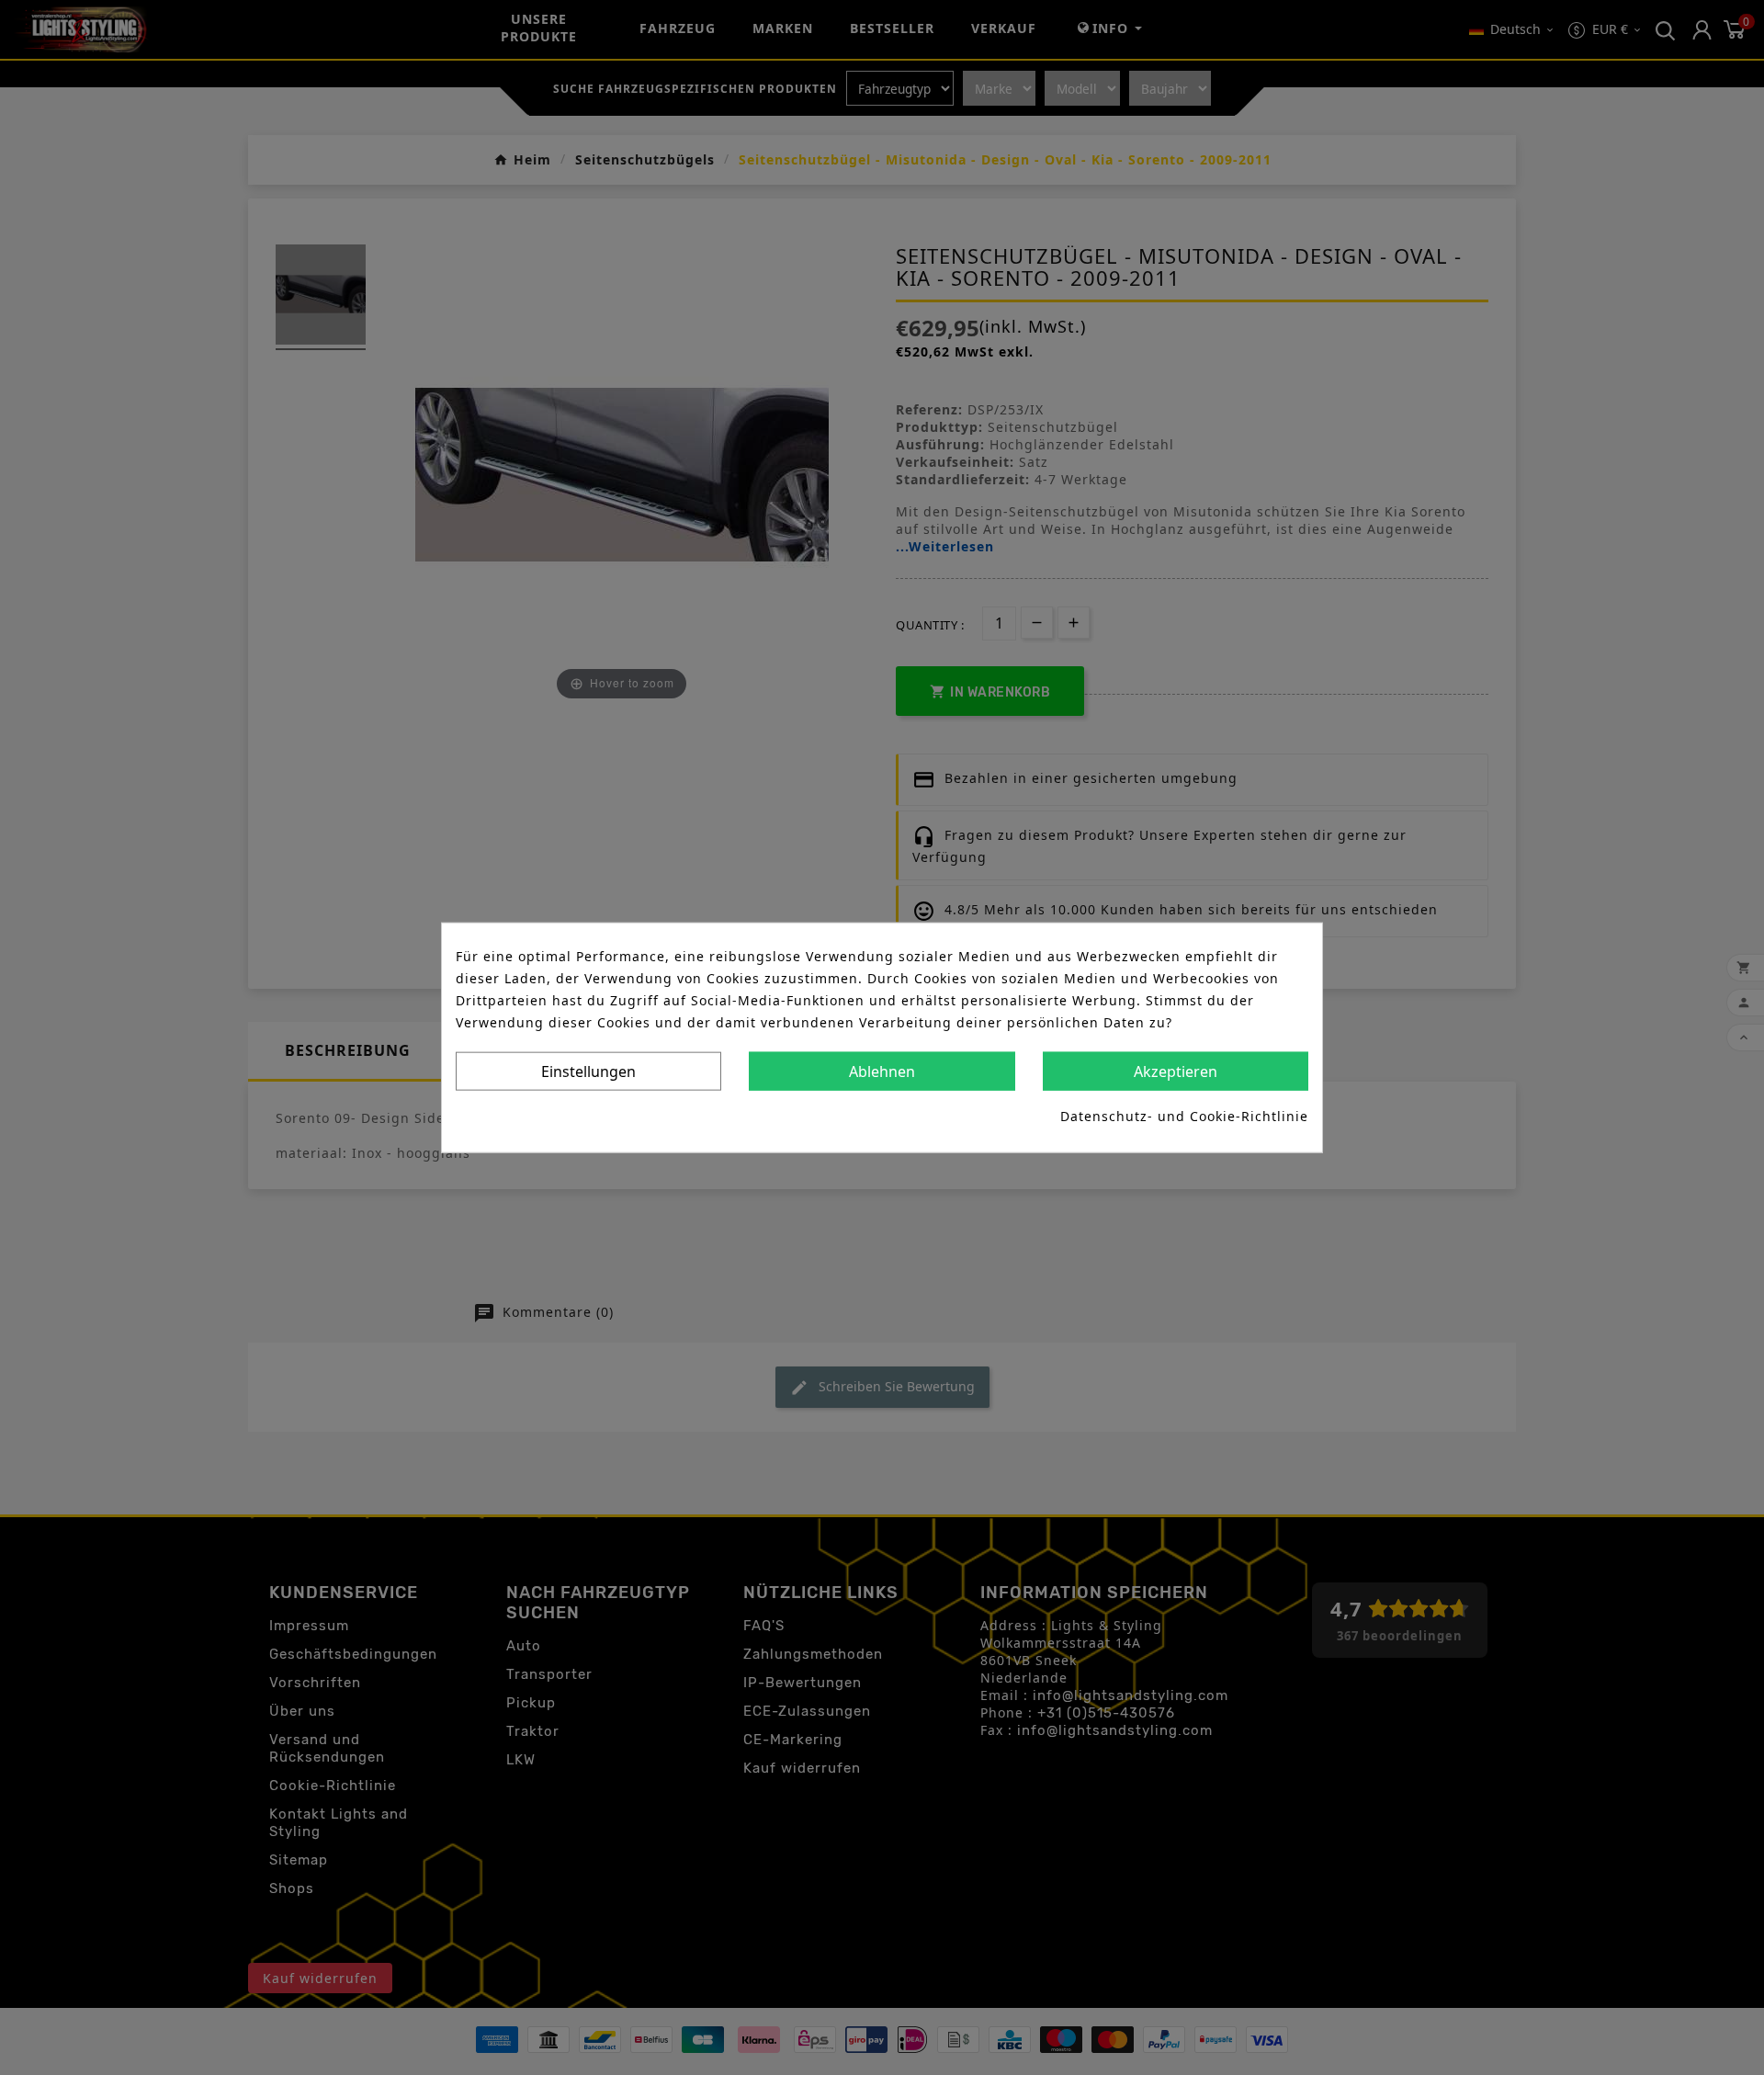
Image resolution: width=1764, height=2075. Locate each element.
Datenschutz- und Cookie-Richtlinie (1184, 1115)
